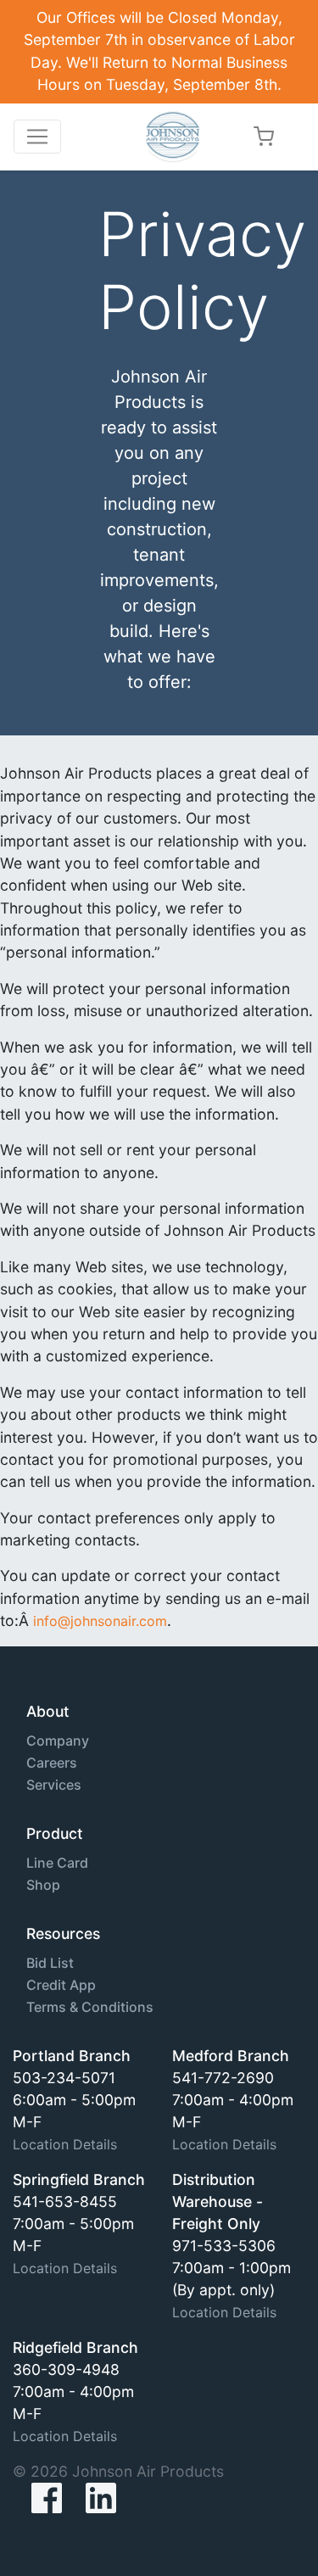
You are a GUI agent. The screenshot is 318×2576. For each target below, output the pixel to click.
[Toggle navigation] (37, 137)
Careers (52, 1763)
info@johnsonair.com (100, 1621)
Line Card (57, 1863)
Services (54, 1785)
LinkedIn (101, 2498)
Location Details (65, 2144)
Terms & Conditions (90, 2007)
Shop (43, 1885)
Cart (264, 136)
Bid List (50, 1963)
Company (58, 1741)
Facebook (33, 2498)
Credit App (61, 1985)
